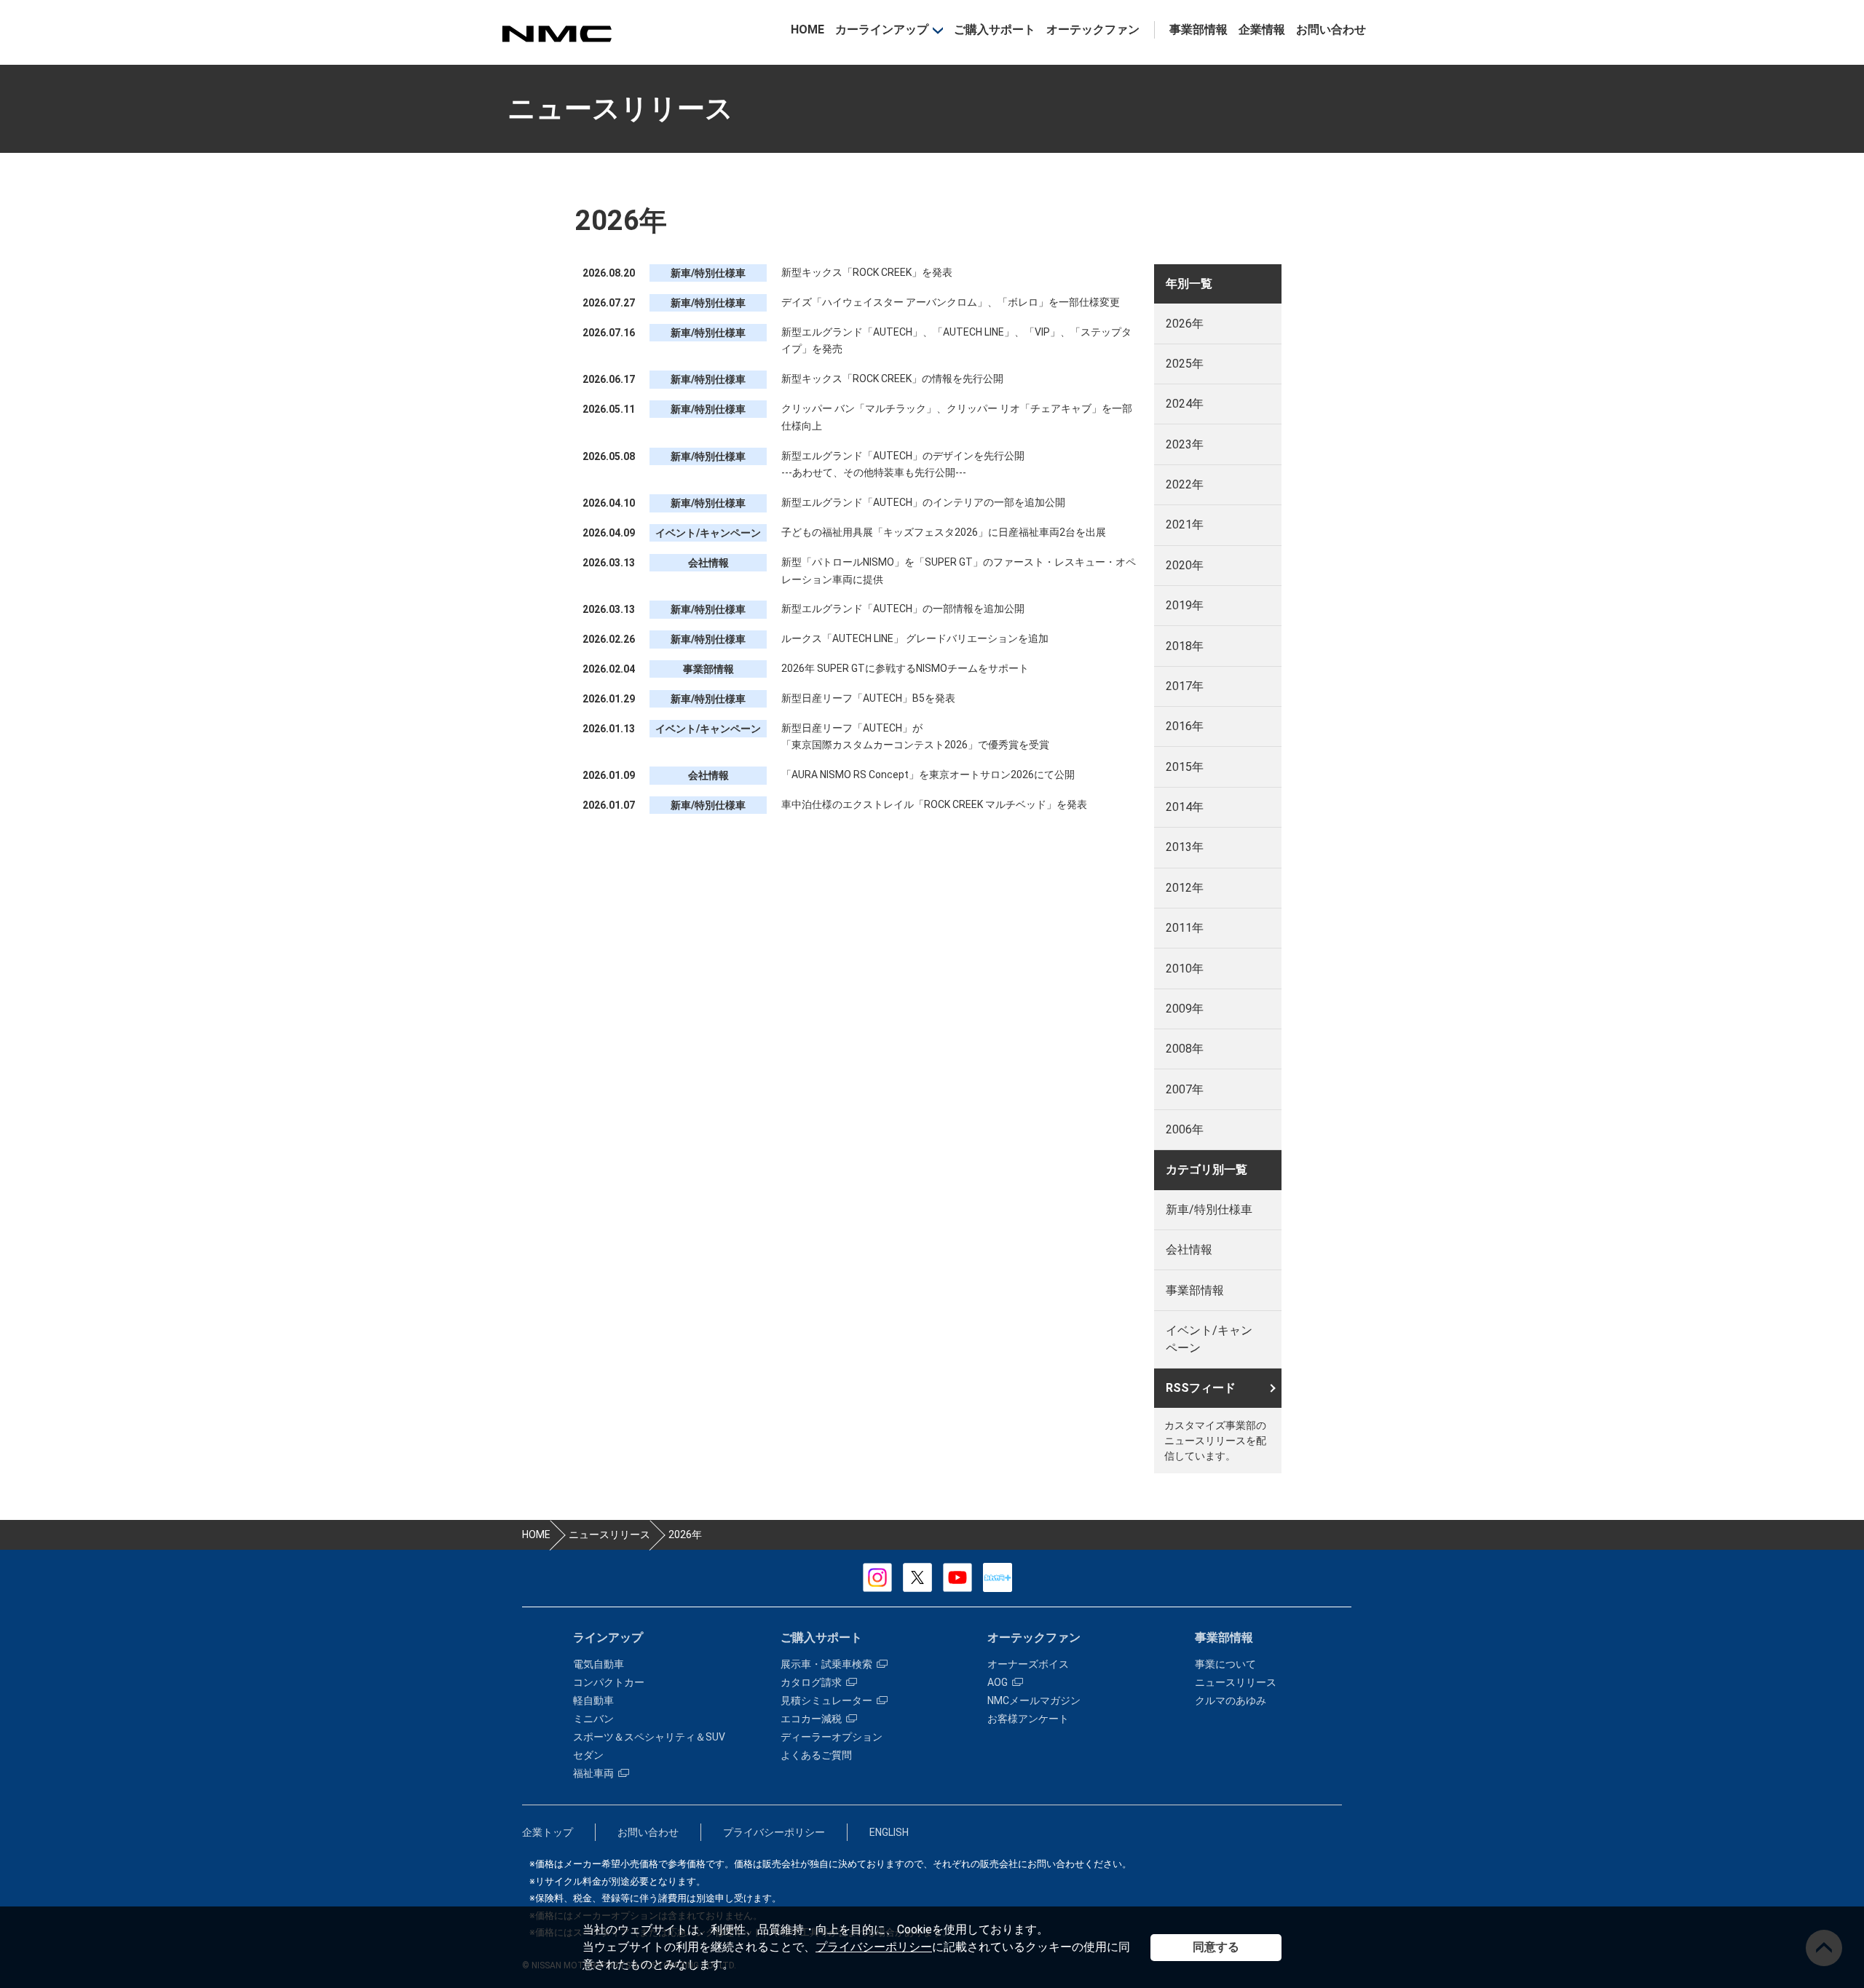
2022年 (1185, 484)
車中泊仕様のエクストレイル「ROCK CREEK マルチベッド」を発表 (934, 804)
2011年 (1185, 928)
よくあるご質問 (816, 1755)
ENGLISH (889, 1832)
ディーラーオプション (832, 1737)
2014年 (1185, 807)
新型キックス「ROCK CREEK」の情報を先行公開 (892, 379)
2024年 (1185, 404)
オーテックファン (1093, 29)
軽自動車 (593, 1700)
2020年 (1185, 565)
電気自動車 (599, 1664)
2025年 (1185, 364)
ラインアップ (608, 1637)
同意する (1216, 1947)
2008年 (1185, 1049)
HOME (807, 29)
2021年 (1185, 524)
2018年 (1185, 646)
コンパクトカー (609, 1682)
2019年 (1185, 605)
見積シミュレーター (826, 1700)
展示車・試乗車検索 (826, 1664)
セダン (588, 1755)
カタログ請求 (811, 1682)
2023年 (1185, 444)
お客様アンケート (1028, 1719)
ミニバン (593, 1719)
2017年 (1185, 686)
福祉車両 (593, 1773)
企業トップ (548, 1832)
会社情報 (1189, 1250)
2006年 (1185, 1129)
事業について (1225, 1664)
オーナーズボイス (1028, 1664)
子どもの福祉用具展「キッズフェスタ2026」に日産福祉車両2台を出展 (944, 532)
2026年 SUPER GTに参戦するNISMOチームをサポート (905, 668)
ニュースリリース (1236, 1682)
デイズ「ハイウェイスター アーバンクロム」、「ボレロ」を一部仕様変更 (951, 302)
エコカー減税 (811, 1719)
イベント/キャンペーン (1209, 1339)
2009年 (1185, 1009)
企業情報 (1262, 29)
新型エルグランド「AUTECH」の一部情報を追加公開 (903, 609)
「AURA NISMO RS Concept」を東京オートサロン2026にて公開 (928, 775)
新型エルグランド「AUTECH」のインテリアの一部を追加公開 (923, 502)
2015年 (1185, 767)
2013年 (1185, 847)
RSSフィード (1201, 1388)
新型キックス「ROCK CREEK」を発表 (867, 272)
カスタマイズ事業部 (556, 34)
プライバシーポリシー (874, 1947)
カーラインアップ (882, 29)
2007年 (1185, 1089)
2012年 (1185, 888)
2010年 (1185, 969)
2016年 (1185, 726)
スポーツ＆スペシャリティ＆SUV (649, 1737)
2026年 (1185, 324)
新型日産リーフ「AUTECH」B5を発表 (868, 698)
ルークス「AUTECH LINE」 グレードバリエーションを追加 (915, 638)
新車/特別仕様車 (1209, 1209)
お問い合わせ (1331, 29)
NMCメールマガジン (1034, 1700)
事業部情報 (1198, 29)
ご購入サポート (995, 29)
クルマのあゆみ (1231, 1700)
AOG (998, 1682)
